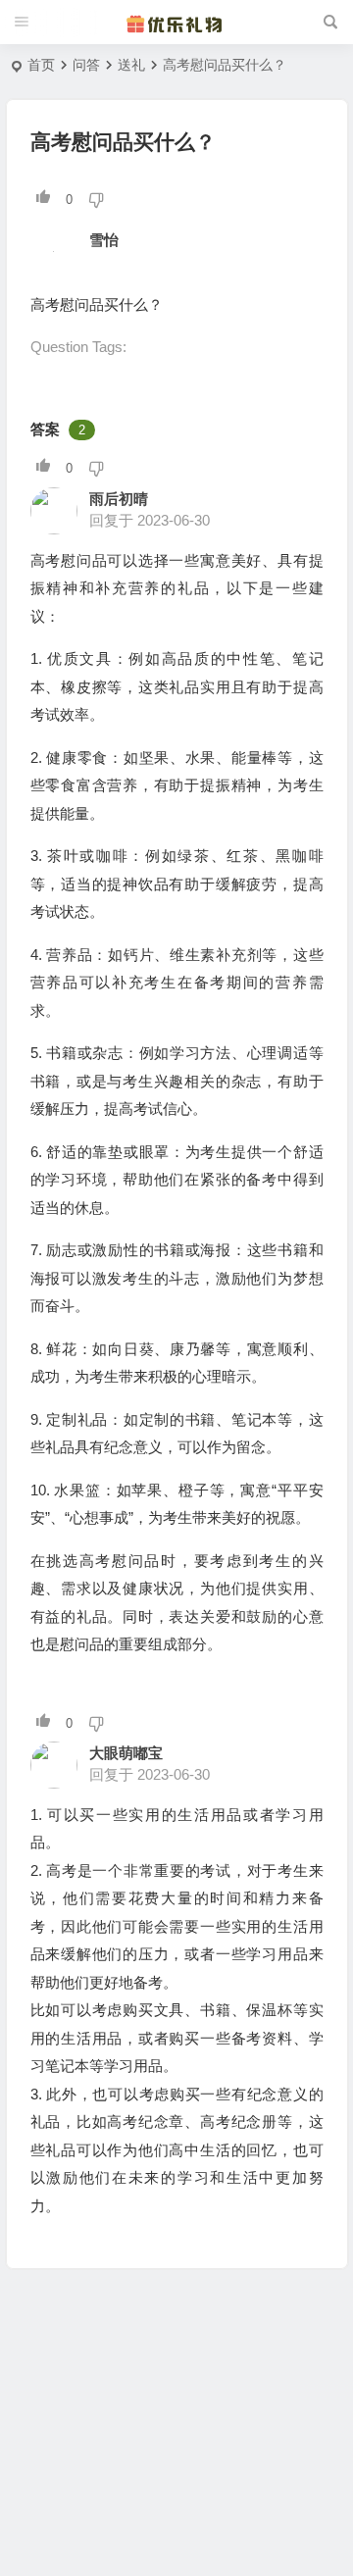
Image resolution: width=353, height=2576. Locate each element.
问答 (86, 65)
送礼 (131, 65)
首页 (41, 65)
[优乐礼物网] (176, 23)
